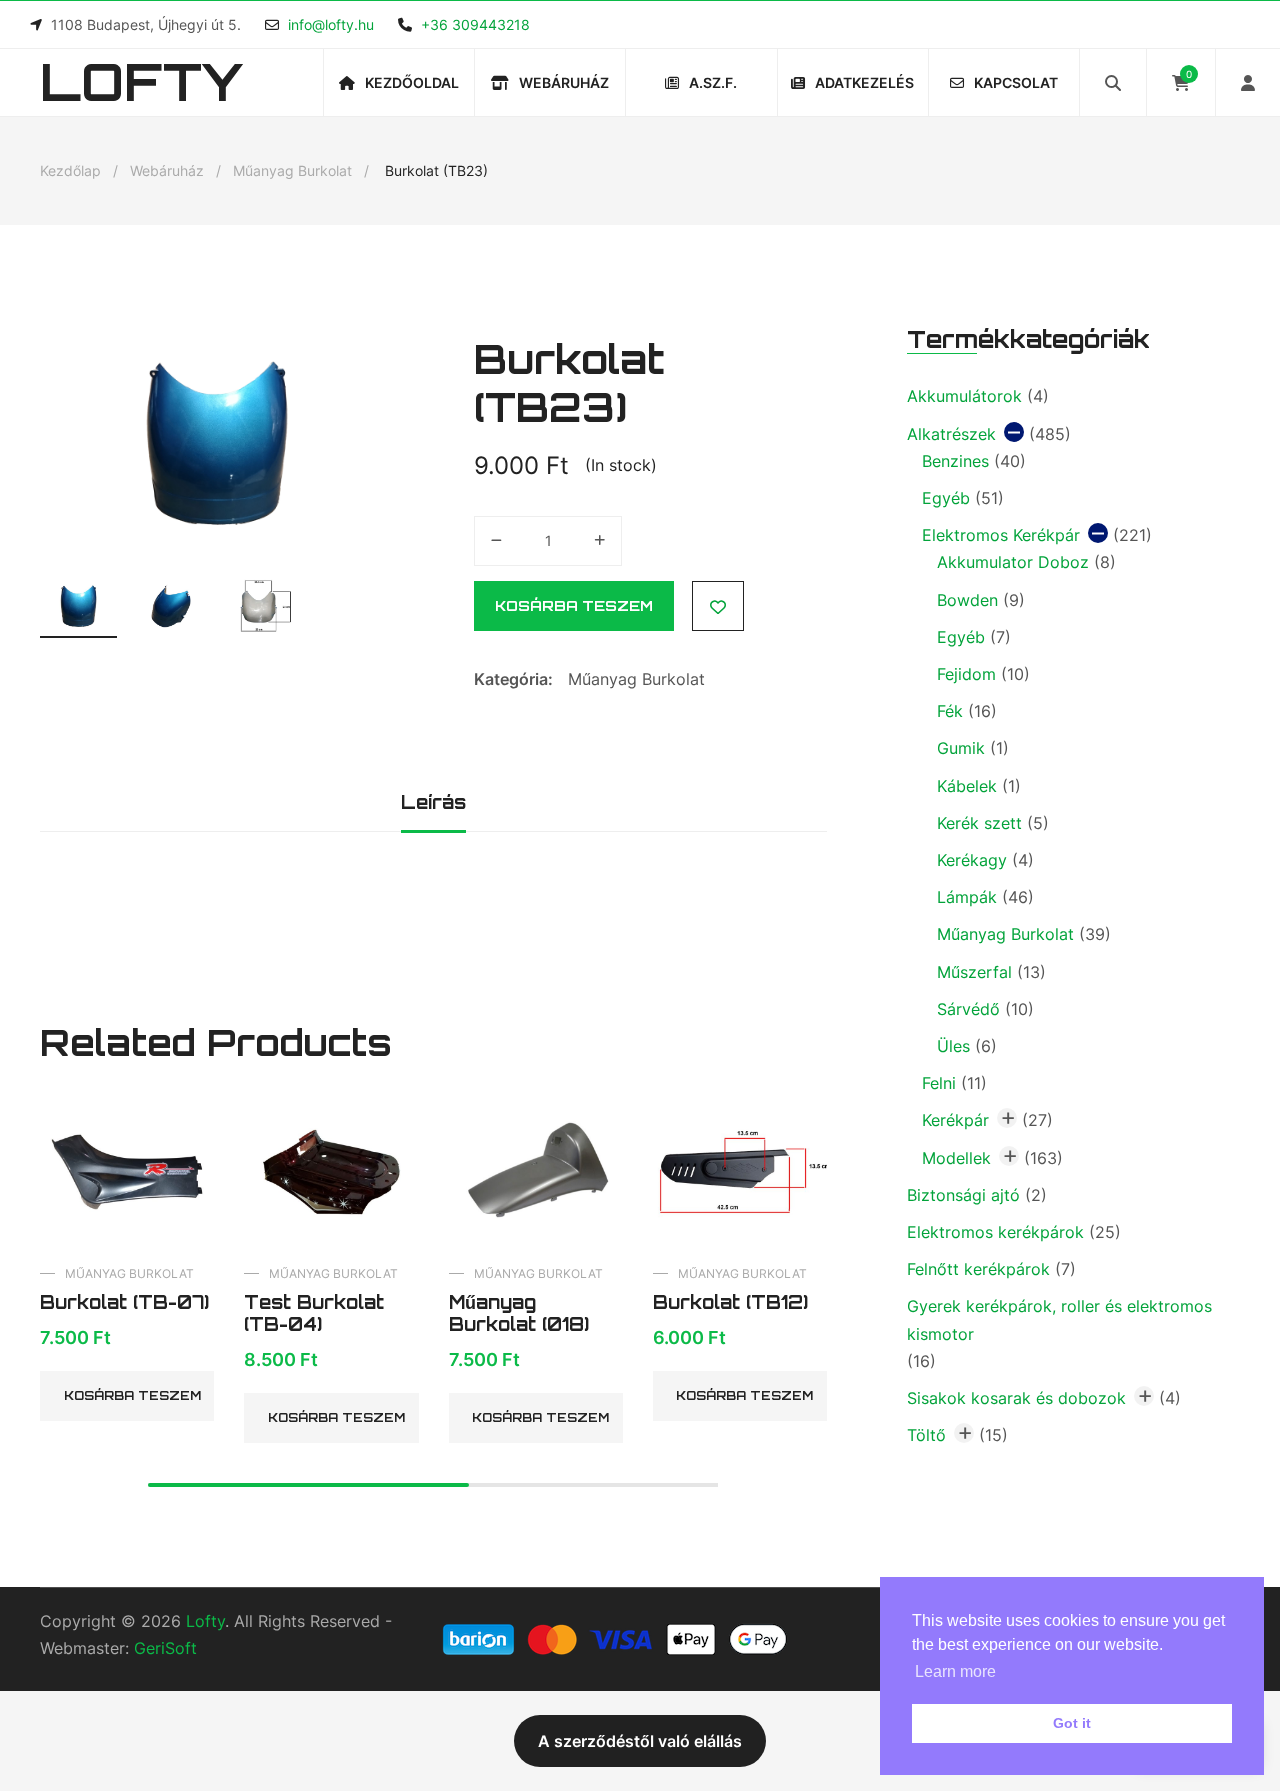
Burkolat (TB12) (730, 1302)
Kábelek (967, 786)
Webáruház (167, 170)
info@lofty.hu (331, 24)
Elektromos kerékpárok (995, 1232)
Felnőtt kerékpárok (978, 1269)
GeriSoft (165, 1648)
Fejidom (966, 674)
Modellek (956, 1158)
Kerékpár (955, 1120)
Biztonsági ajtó (963, 1195)
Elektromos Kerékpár (1001, 535)
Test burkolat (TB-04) (314, 1313)
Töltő (926, 1435)
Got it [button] (1072, 1723)
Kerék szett (979, 823)
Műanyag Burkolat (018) (519, 1313)
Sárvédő (968, 1009)
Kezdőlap (70, 170)
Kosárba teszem (574, 605)
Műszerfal (974, 972)
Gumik (961, 748)
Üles (953, 1046)
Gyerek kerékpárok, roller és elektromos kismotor (1059, 1319)
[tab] (433, 805)
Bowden (967, 600)
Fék (950, 711)
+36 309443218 (475, 24)
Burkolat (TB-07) (124, 1302)
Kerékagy (972, 860)
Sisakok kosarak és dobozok (1016, 1398)
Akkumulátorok (964, 396)
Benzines (955, 461)
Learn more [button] (955, 1671)
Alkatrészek (951, 434)
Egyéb (946, 498)
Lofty (141, 81)
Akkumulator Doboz (1013, 562)
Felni (939, 1083)
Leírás (433, 802)
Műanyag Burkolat (292, 170)
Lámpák (967, 897)
